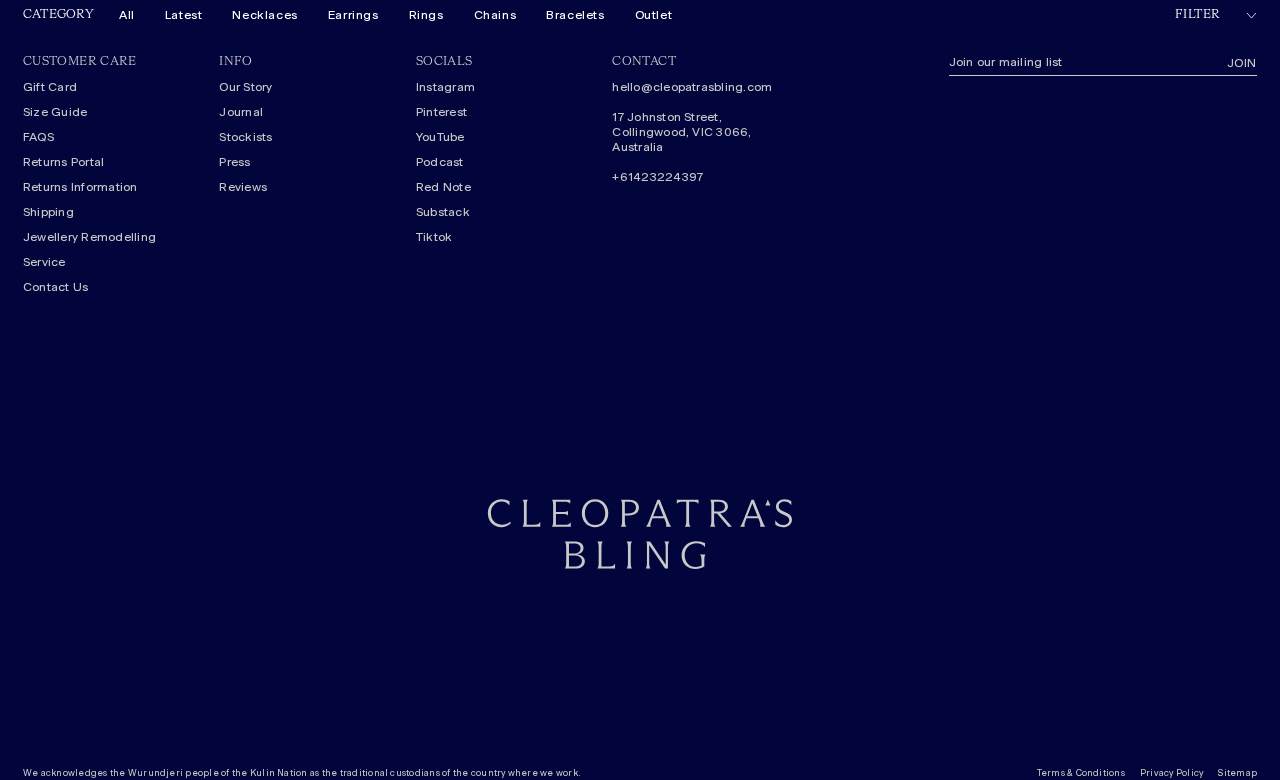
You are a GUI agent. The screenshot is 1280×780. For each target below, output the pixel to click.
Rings (426, 15)
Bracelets (575, 15)
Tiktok (434, 237)
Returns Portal (63, 162)
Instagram (445, 87)
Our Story (245, 87)
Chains (495, 15)
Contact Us (55, 287)
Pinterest (441, 112)
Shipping (48, 212)
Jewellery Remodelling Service (89, 249)
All (127, 15)
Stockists (245, 137)
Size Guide (55, 112)
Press (234, 162)
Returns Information (80, 187)
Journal (241, 112)
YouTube (440, 137)
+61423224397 (657, 177)
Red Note (443, 187)
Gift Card (50, 87)
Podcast (440, 162)
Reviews (243, 187)
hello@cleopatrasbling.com (692, 87)
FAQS (38, 137)
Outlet (654, 15)
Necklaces (264, 15)
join (1242, 63)
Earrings (353, 15)
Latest (184, 15)
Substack (443, 212)
